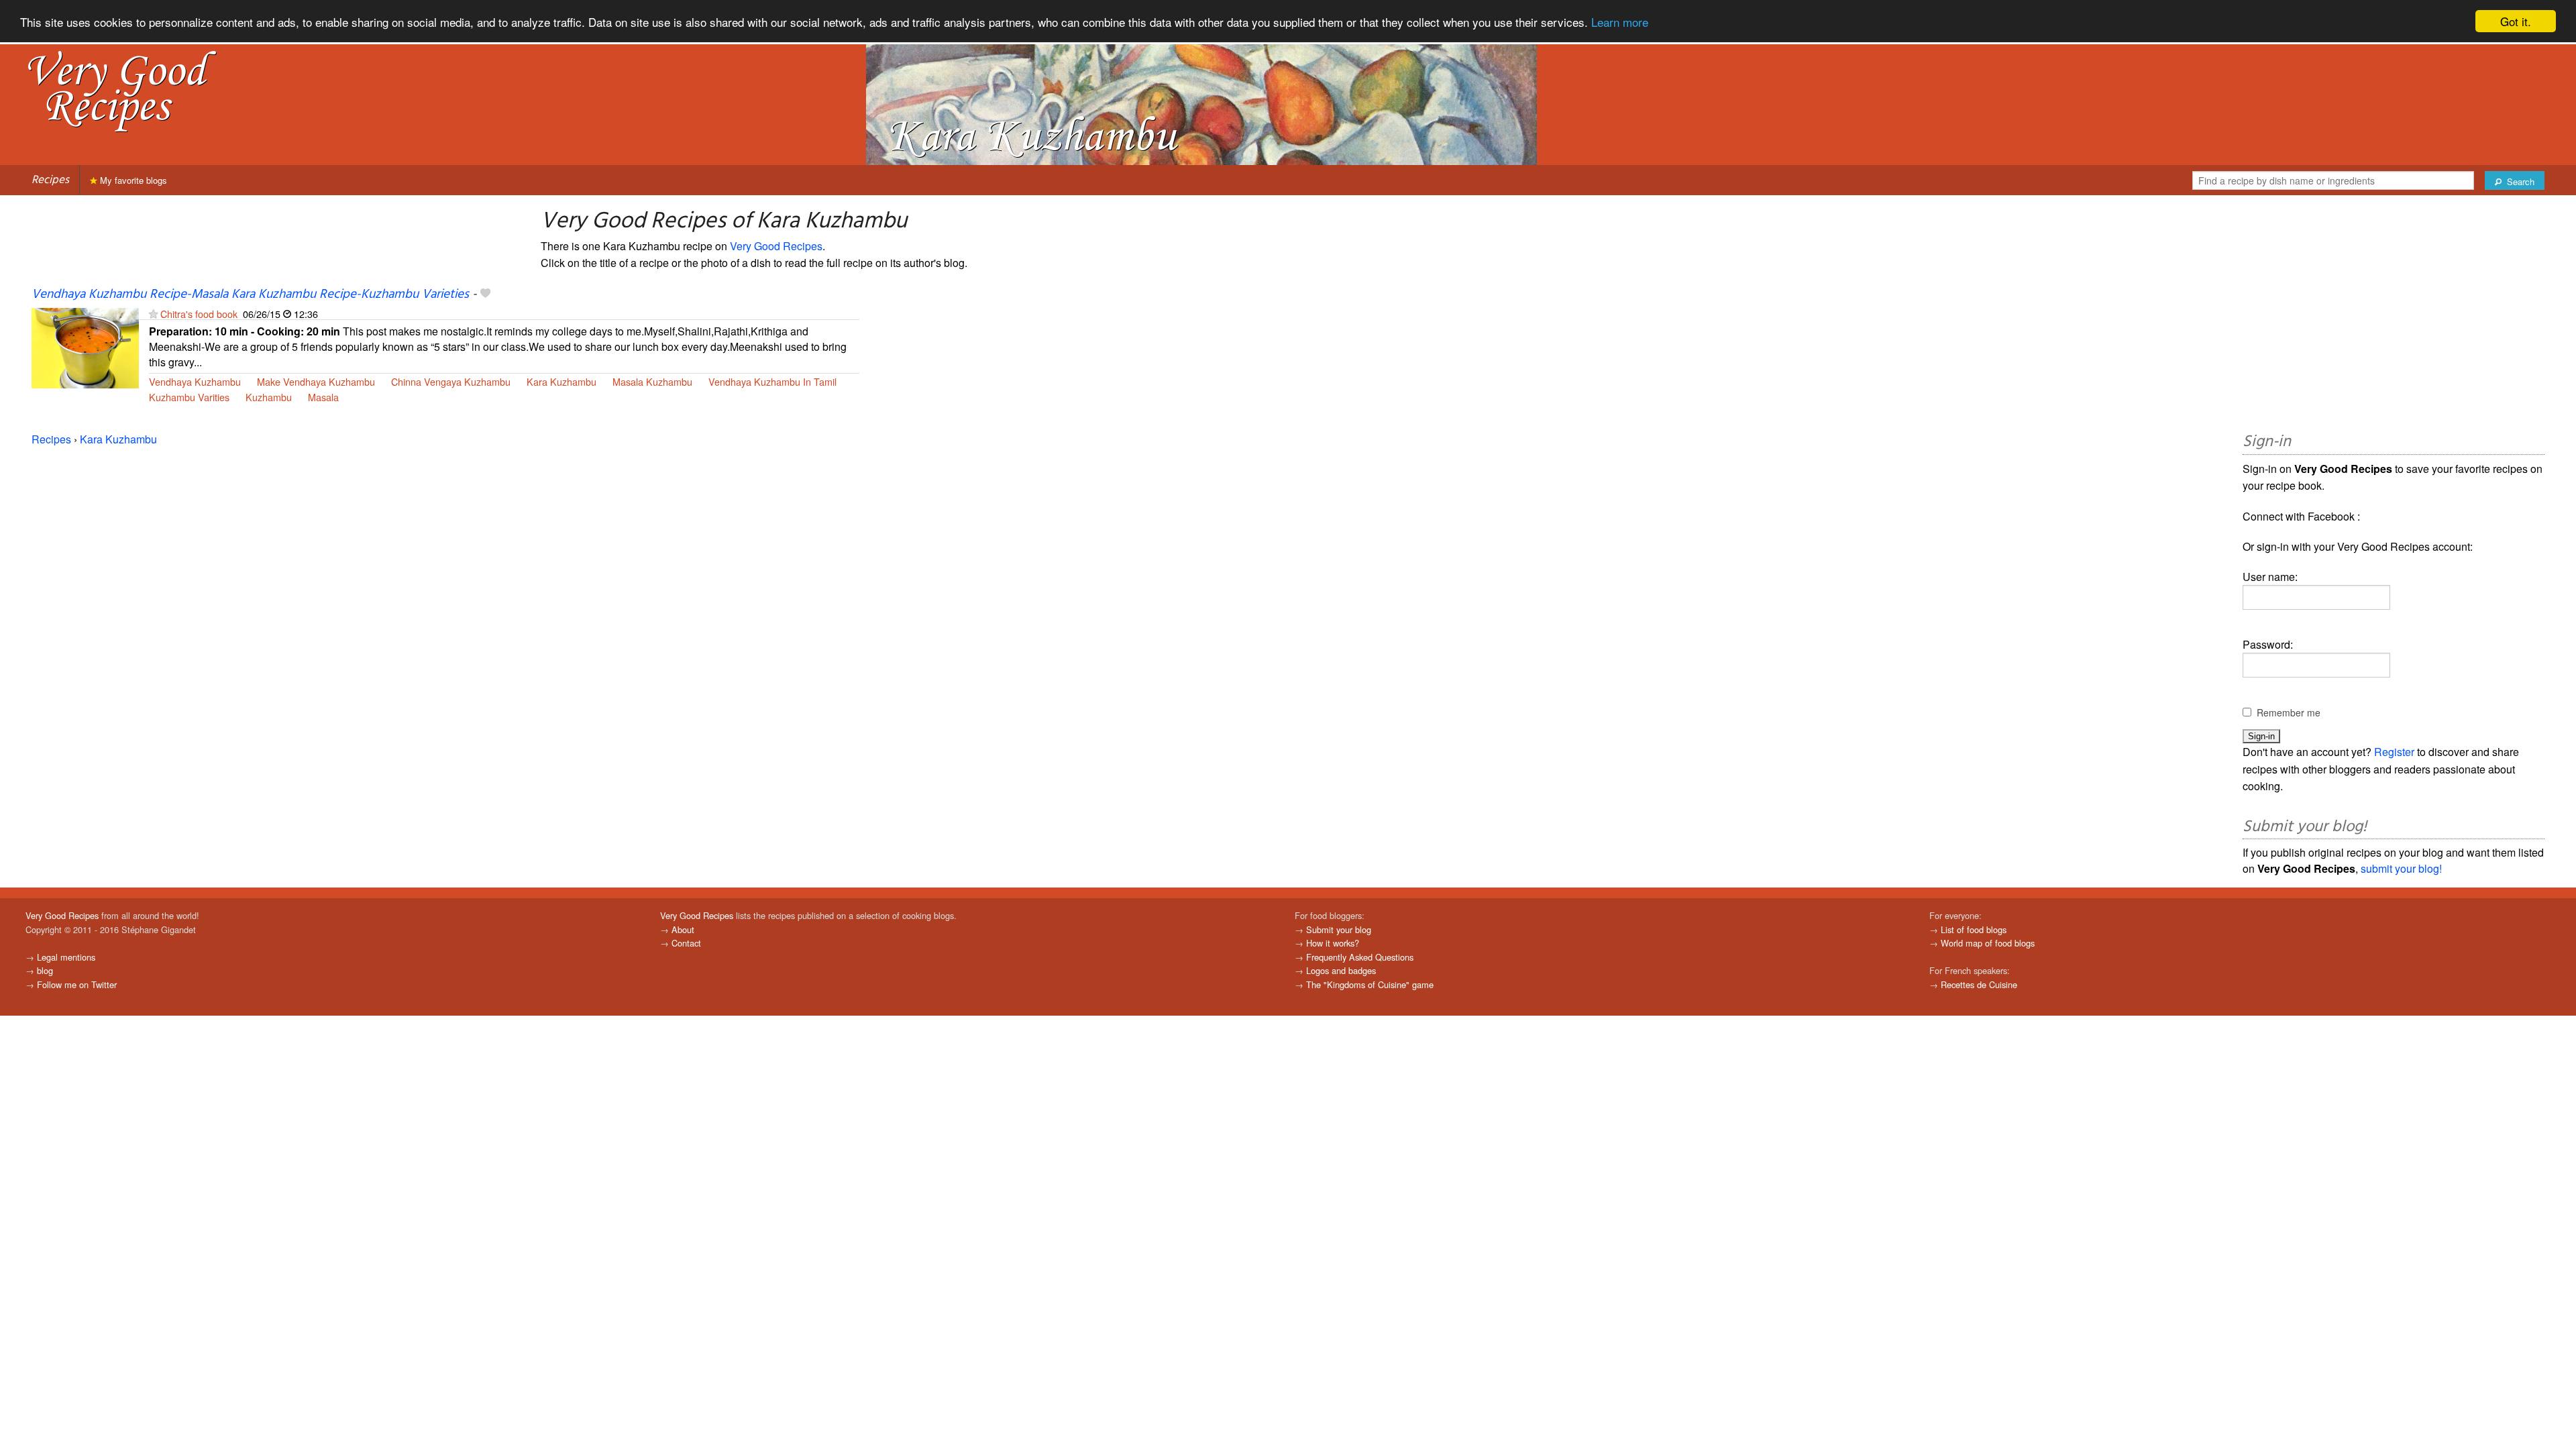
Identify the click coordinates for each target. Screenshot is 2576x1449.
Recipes (50, 180)
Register (2394, 752)
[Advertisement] (2394, 316)
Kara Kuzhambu (561, 381)
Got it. (2516, 21)
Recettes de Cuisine (1979, 984)
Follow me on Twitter (77, 984)
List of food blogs (1974, 929)
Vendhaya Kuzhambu (195, 381)
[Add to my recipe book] (485, 294)
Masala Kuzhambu (652, 381)
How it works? (1333, 943)
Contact (686, 943)
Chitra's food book (199, 314)
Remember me (2289, 712)
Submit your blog (1339, 929)
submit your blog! (2401, 868)
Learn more (1620, 22)
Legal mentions (66, 957)
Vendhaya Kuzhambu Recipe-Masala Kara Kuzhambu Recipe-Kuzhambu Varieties (250, 294)
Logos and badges (1341, 970)
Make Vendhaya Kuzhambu (316, 381)
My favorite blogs (132, 180)
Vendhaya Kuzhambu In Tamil (772, 381)
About (683, 929)
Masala (323, 397)
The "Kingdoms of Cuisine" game (1370, 984)
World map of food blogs (1988, 943)
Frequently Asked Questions (1360, 957)
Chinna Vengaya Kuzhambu (451, 381)
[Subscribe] (153, 314)
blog (45, 970)
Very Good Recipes (776, 246)
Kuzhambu (269, 397)
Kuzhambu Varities (189, 397)
